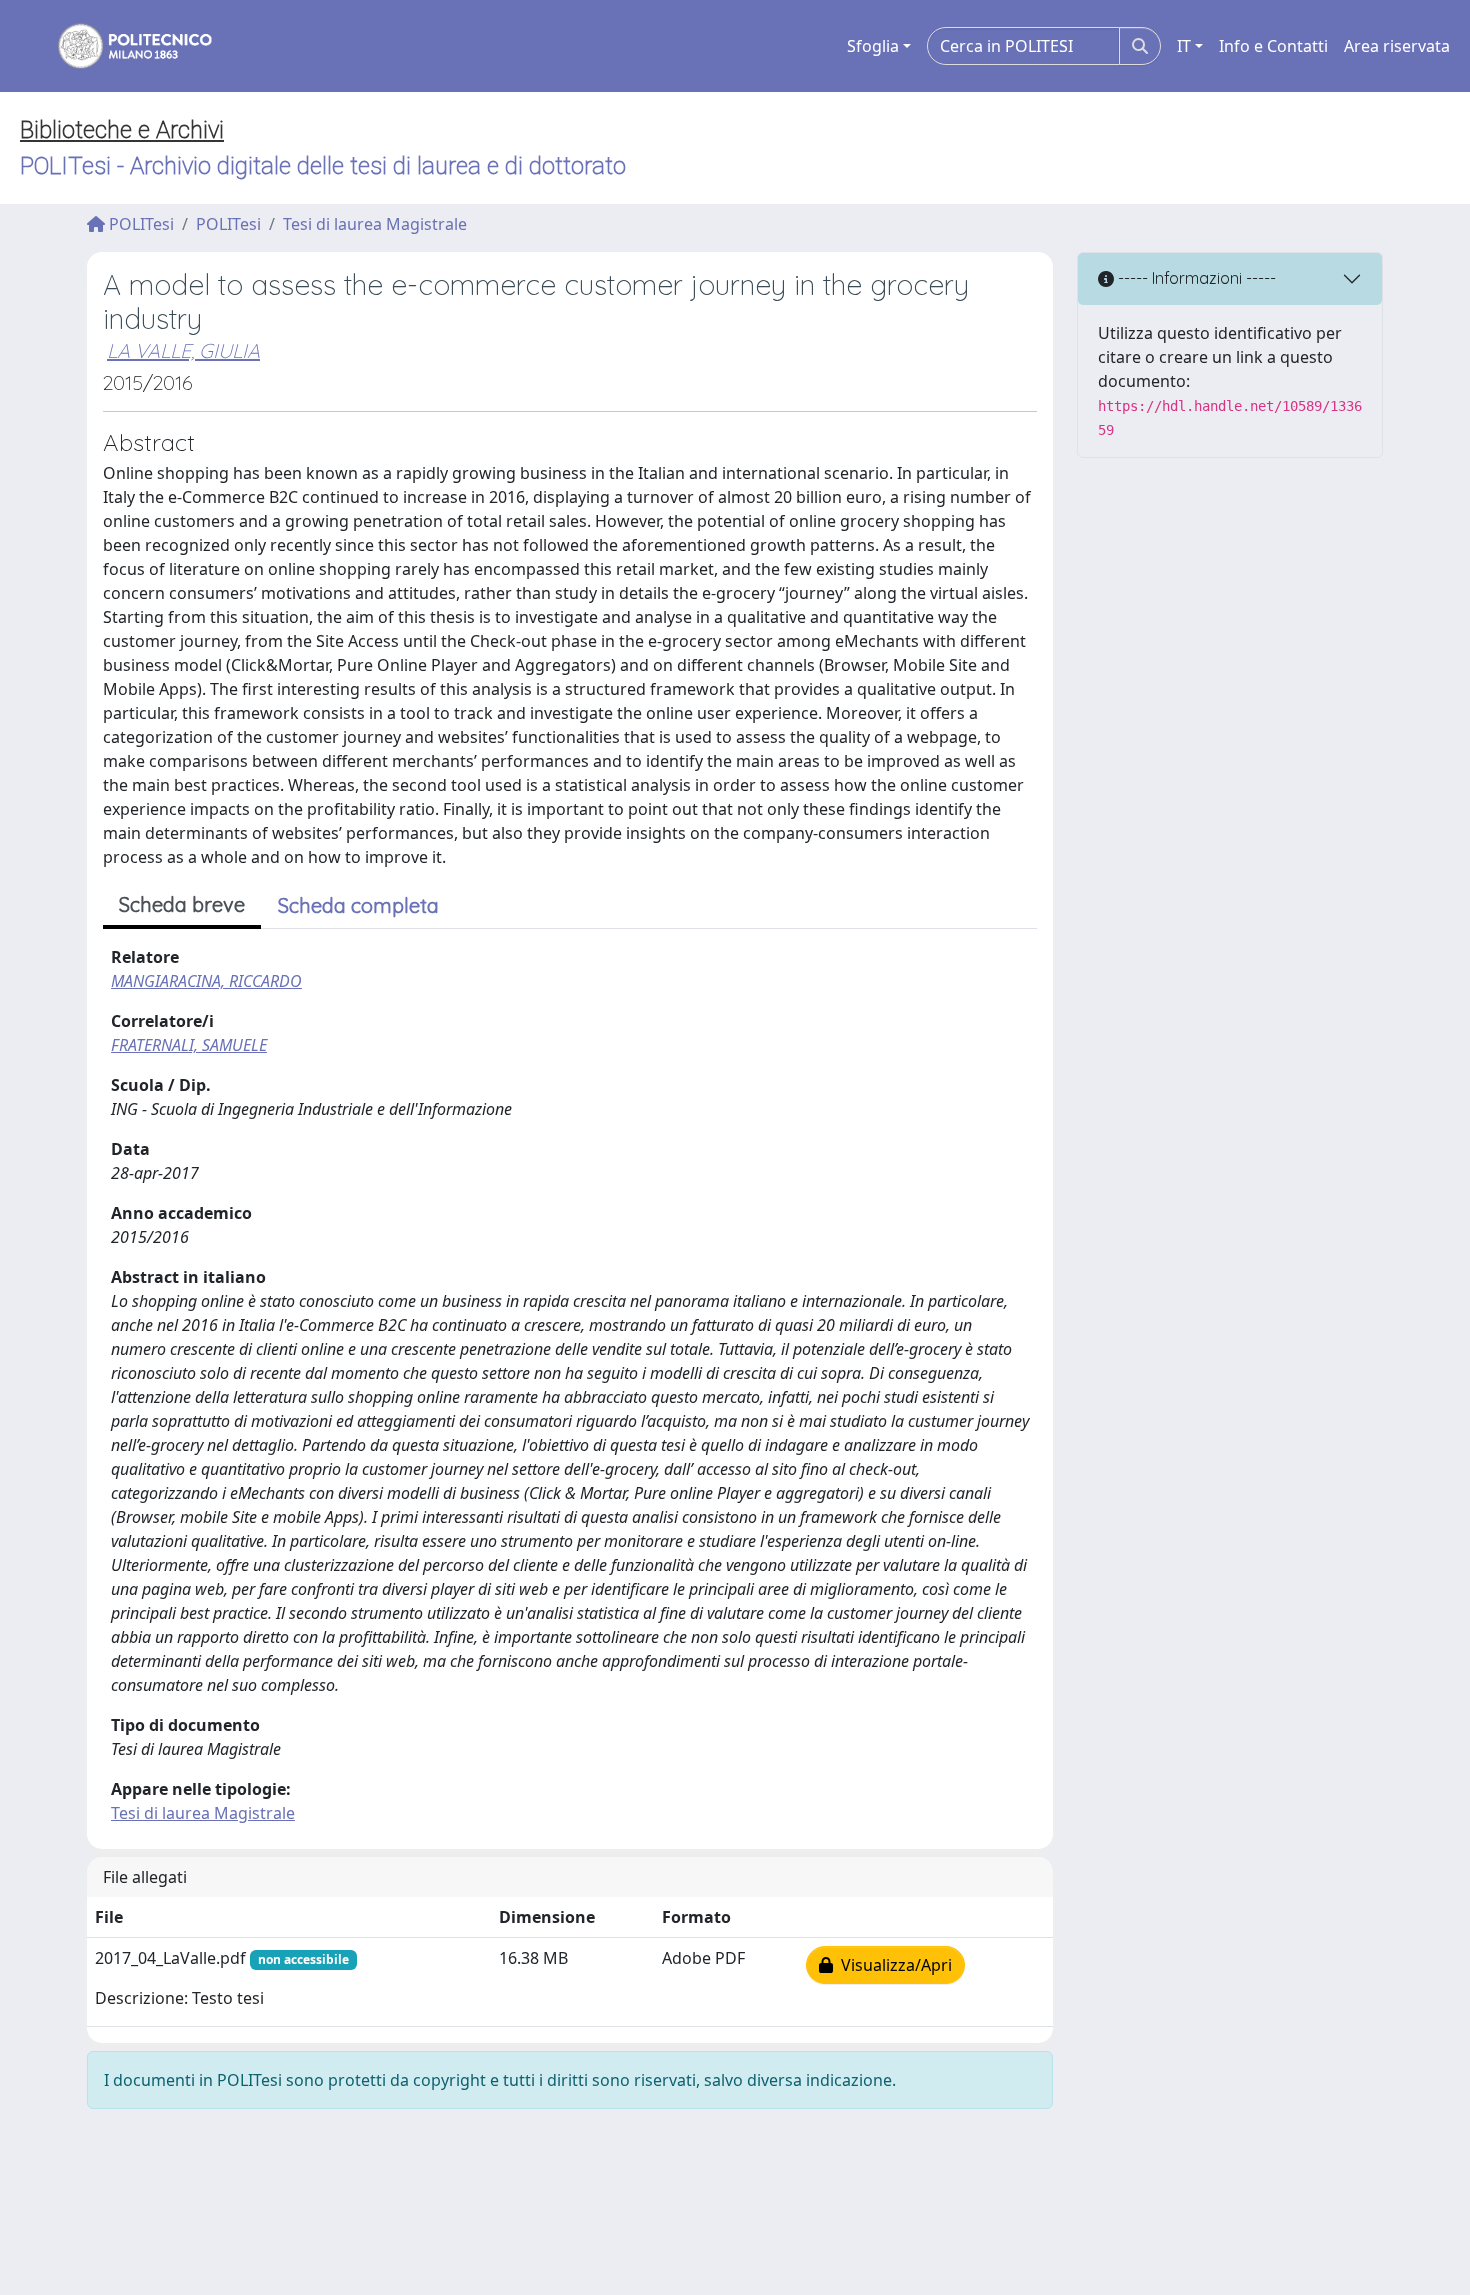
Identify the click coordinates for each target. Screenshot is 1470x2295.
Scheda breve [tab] (182, 904)
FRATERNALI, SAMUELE (189, 1045)
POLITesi (139, 224)
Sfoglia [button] (873, 46)
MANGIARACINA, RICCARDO (206, 981)
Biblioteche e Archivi (122, 130)
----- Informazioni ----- (1195, 278)
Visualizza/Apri (892, 1965)
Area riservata (1397, 46)
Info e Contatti (1273, 46)
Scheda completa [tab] (358, 905)
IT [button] (1184, 46)
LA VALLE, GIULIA (183, 350)
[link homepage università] (122, 46)
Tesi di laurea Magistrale (375, 224)
